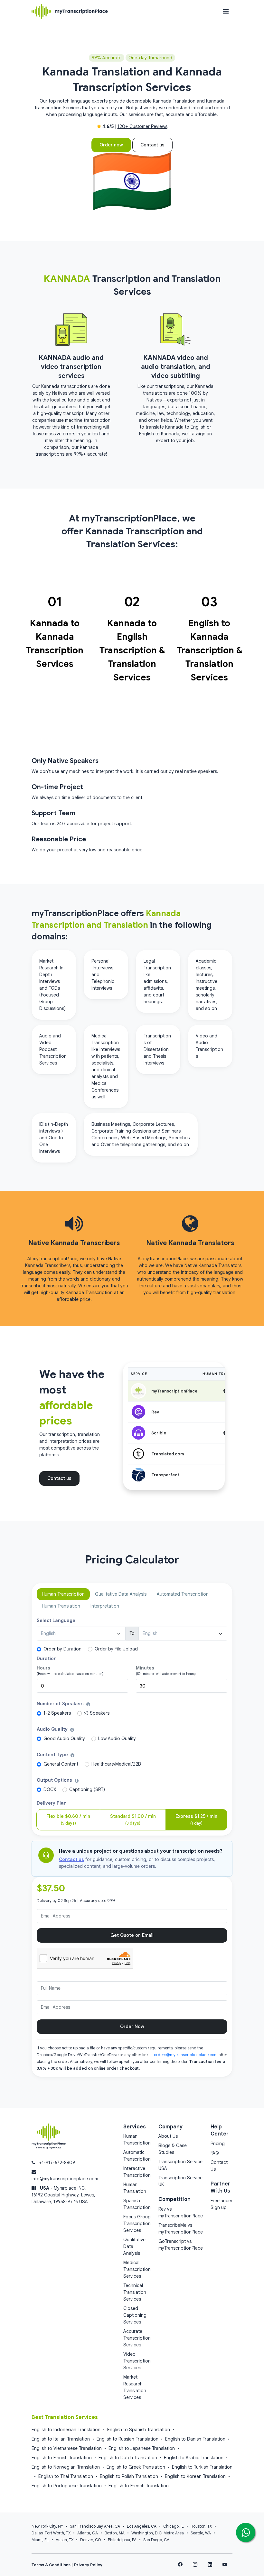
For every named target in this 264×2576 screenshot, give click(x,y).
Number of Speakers (61, 1704)
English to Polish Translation (129, 2476)
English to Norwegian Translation (66, 2467)
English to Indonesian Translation (66, 2430)
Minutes (145, 1668)
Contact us (152, 145)
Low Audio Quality (117, 1739)
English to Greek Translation (136, 2467)
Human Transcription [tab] (63, 1594)
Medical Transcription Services (137, 2269)
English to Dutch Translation (128, 2458)
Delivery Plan (52, 1803)
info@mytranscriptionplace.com (65, 2179)
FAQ (215, 2153)
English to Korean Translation (195, 2476)
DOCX (50, 1789)
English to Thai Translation (66, 2476)
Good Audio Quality (64, 1739)
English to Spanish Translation (139, 2430)
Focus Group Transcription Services (137, 2224)
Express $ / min (196, 1820)
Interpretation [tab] (105, 1606)
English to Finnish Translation (62, 2458)
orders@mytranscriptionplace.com (186, 2055)
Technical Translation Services (135, 2292)
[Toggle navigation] (226, 11)
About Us (168, 2136)
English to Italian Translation (61, 2439)
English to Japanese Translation (142, 2448)
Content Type (53, 1755)
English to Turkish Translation (202, 2467)
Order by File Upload (116, 1649)
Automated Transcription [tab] (183, 1594)
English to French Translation (139, 2486)
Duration (47, 1659)
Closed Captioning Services (135, 2315)
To (132, 1633)
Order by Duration (62, 1649)
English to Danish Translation (195, 2439)
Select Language (56, 1620)
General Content (61, 1764)
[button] (88, 1704)
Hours (43, 1668)
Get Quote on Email (132, 1935)
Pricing (218, 2144)
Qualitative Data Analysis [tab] (121, 1594)
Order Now (132, 2026)
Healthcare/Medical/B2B (116, 1764)
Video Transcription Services (137, 2361)
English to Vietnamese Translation (67, 2448)
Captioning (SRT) (87, 1789)
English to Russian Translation (127, 2439)
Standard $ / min (133, 1820)
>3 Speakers (97, 1713)
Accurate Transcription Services (137, 2338)
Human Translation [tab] (61, 1606)
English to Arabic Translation (194, 2458)
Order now (111, 145)
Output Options (55, 1780)
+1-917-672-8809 (57, 2163)
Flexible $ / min (68, 1820)
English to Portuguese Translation (67, 2486)
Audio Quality (53, 1729)
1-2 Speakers (57, 1713)
